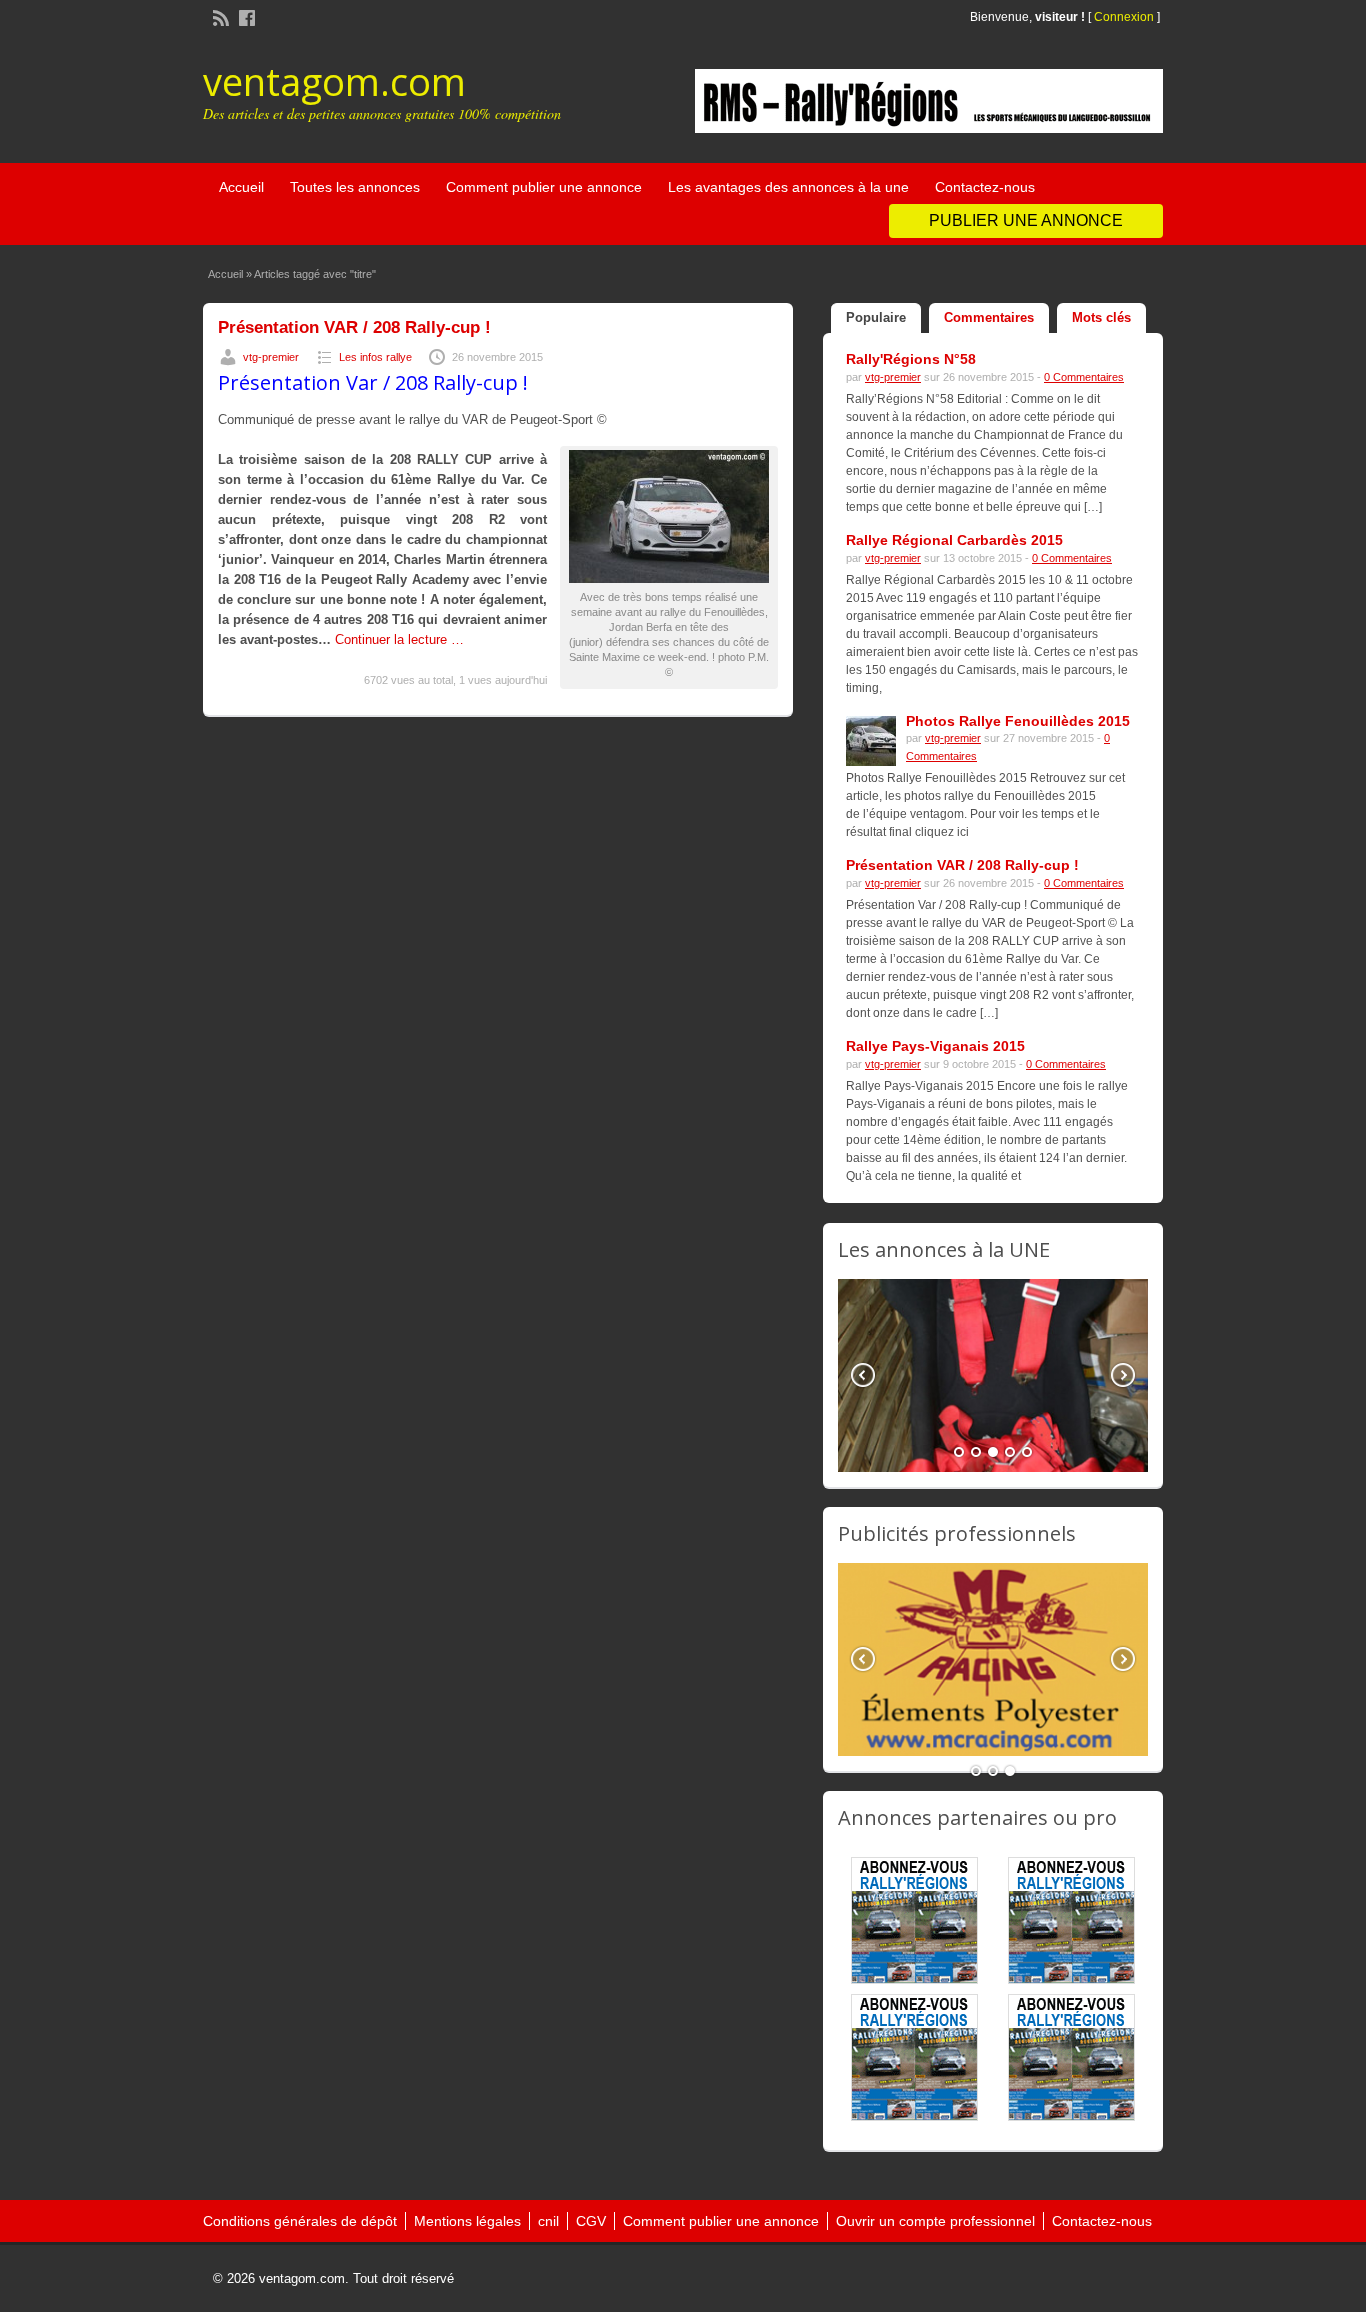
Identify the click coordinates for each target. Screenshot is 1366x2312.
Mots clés (1101, 317)
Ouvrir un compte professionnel (935, 2221)
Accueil (241, 187)
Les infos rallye (375, 357)
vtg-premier (271, 357)
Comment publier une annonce (544, 187)
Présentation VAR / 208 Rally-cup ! (354, 327)
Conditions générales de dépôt (300, 2221)
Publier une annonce (1026, 220)
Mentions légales (467, 2221)
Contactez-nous (985, 187)
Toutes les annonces (355, 187)
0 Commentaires (1084, 377)
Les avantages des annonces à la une (788, 187)
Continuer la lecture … (399, 639)
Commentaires (989, 317)
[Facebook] (245, 16)
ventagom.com (334, 81)
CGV (591, 2221)
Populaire (876, 317)
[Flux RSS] (219, 16)
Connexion (1125, 17)
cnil (548, 2221)
